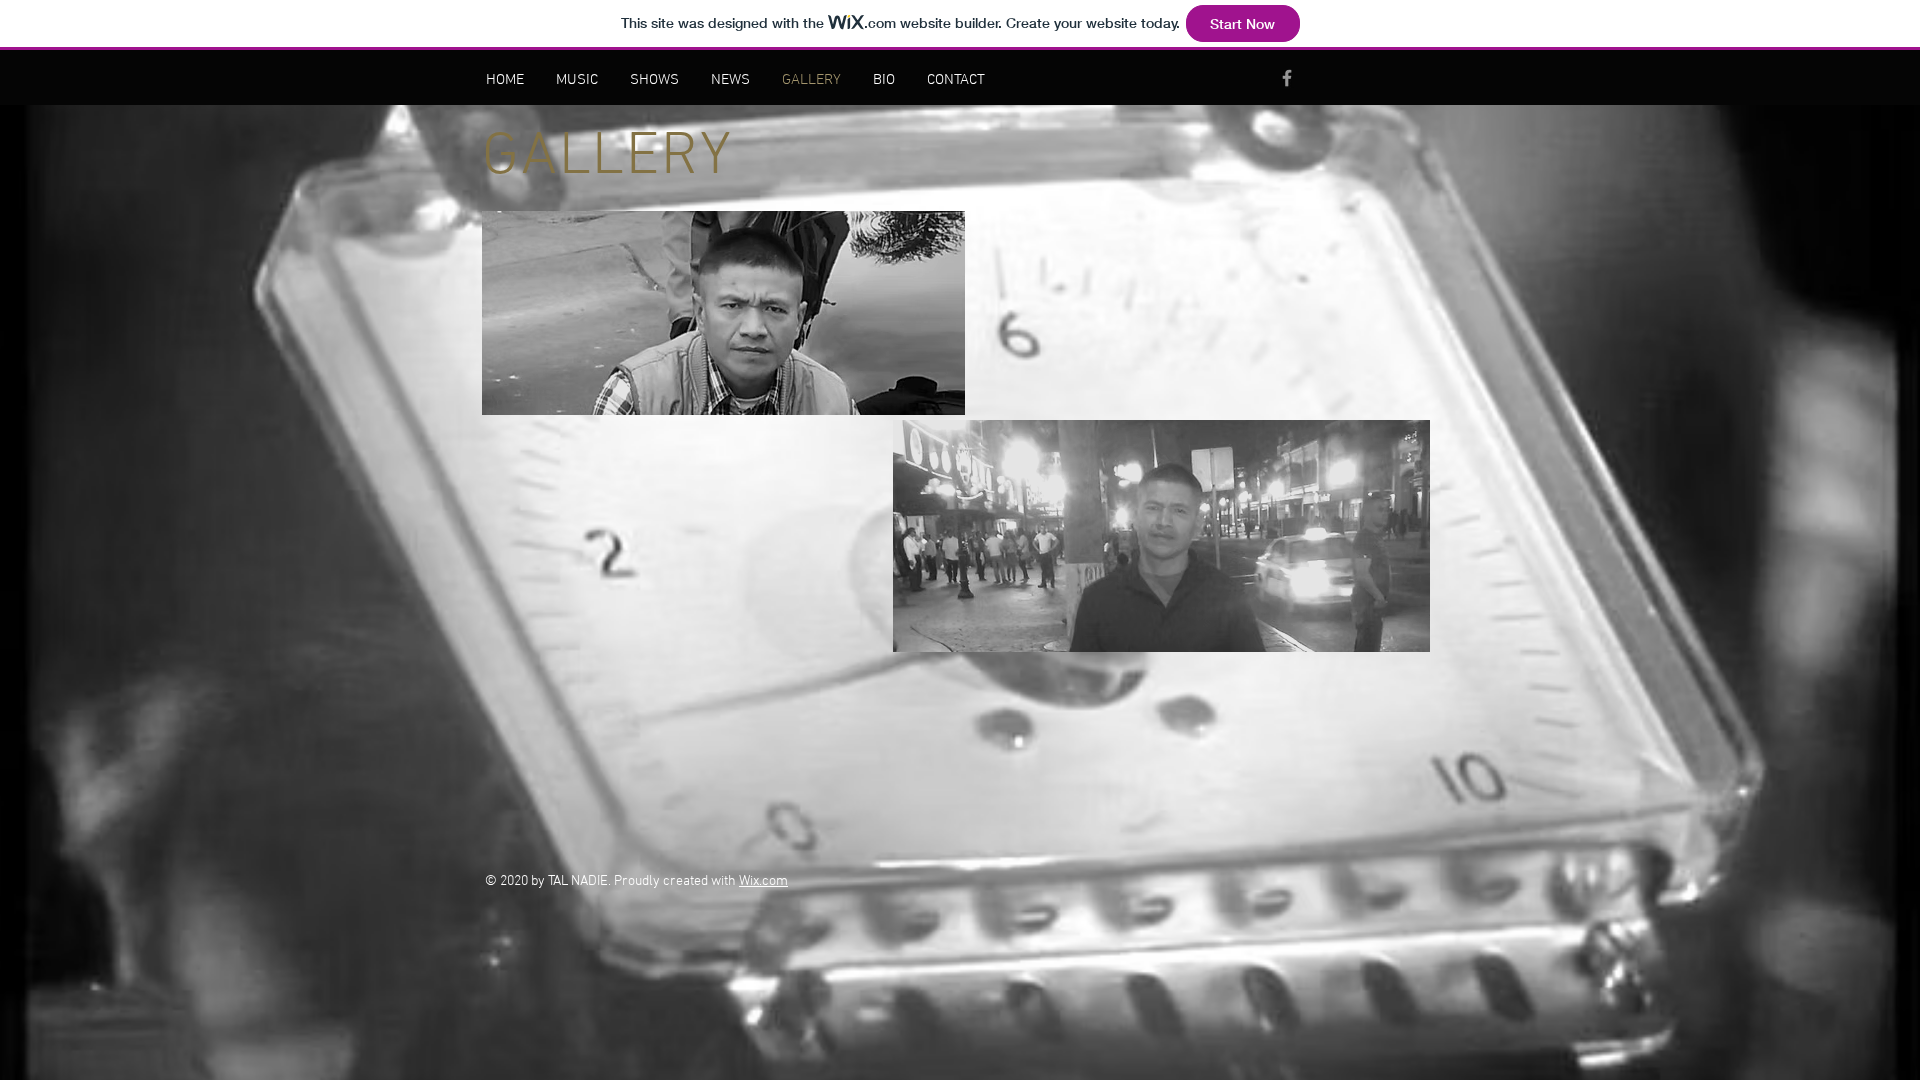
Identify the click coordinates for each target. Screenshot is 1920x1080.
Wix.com (763, 881)
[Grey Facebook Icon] (1287, 78)
